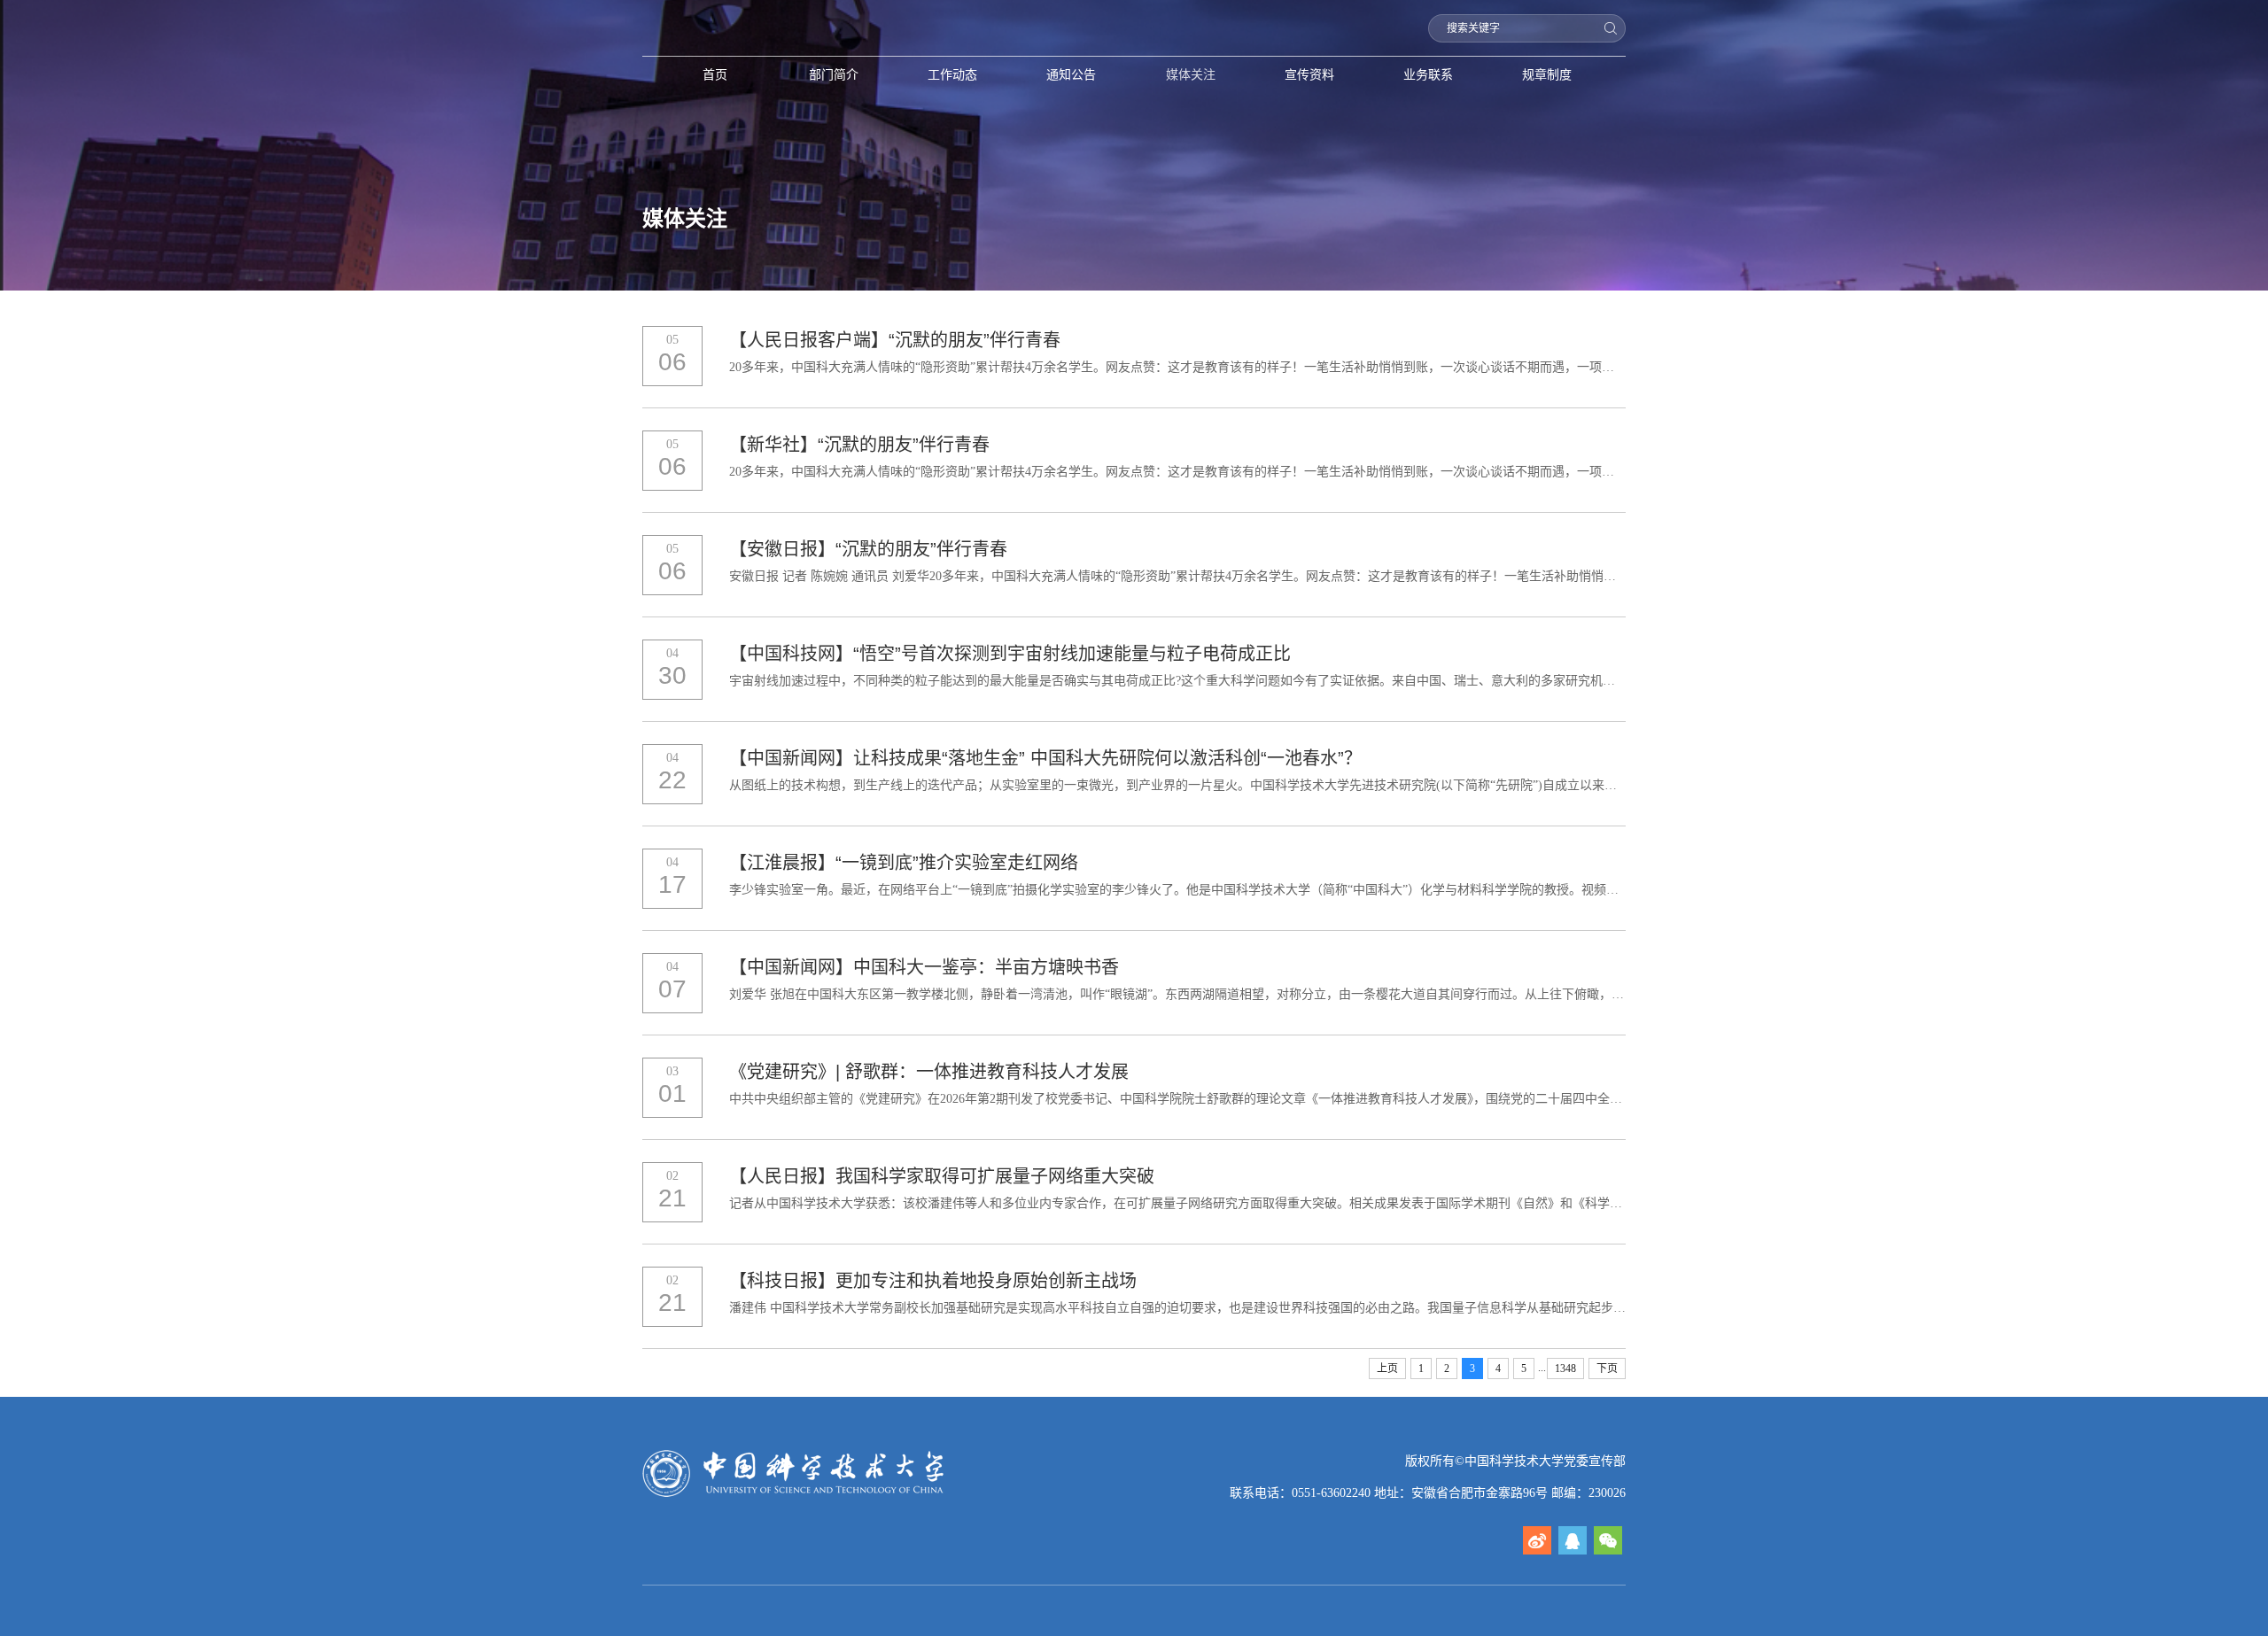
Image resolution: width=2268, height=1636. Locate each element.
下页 (1607, 1369)
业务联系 (1428, 74)
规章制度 (1547, 74)
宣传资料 (1309, 74)
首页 (715, 74)
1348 (1565, 1369)
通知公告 (1071, 74)
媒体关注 (1191, 74)
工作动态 (952, 74)
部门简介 (834, 74)
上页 (1387, 1369)
